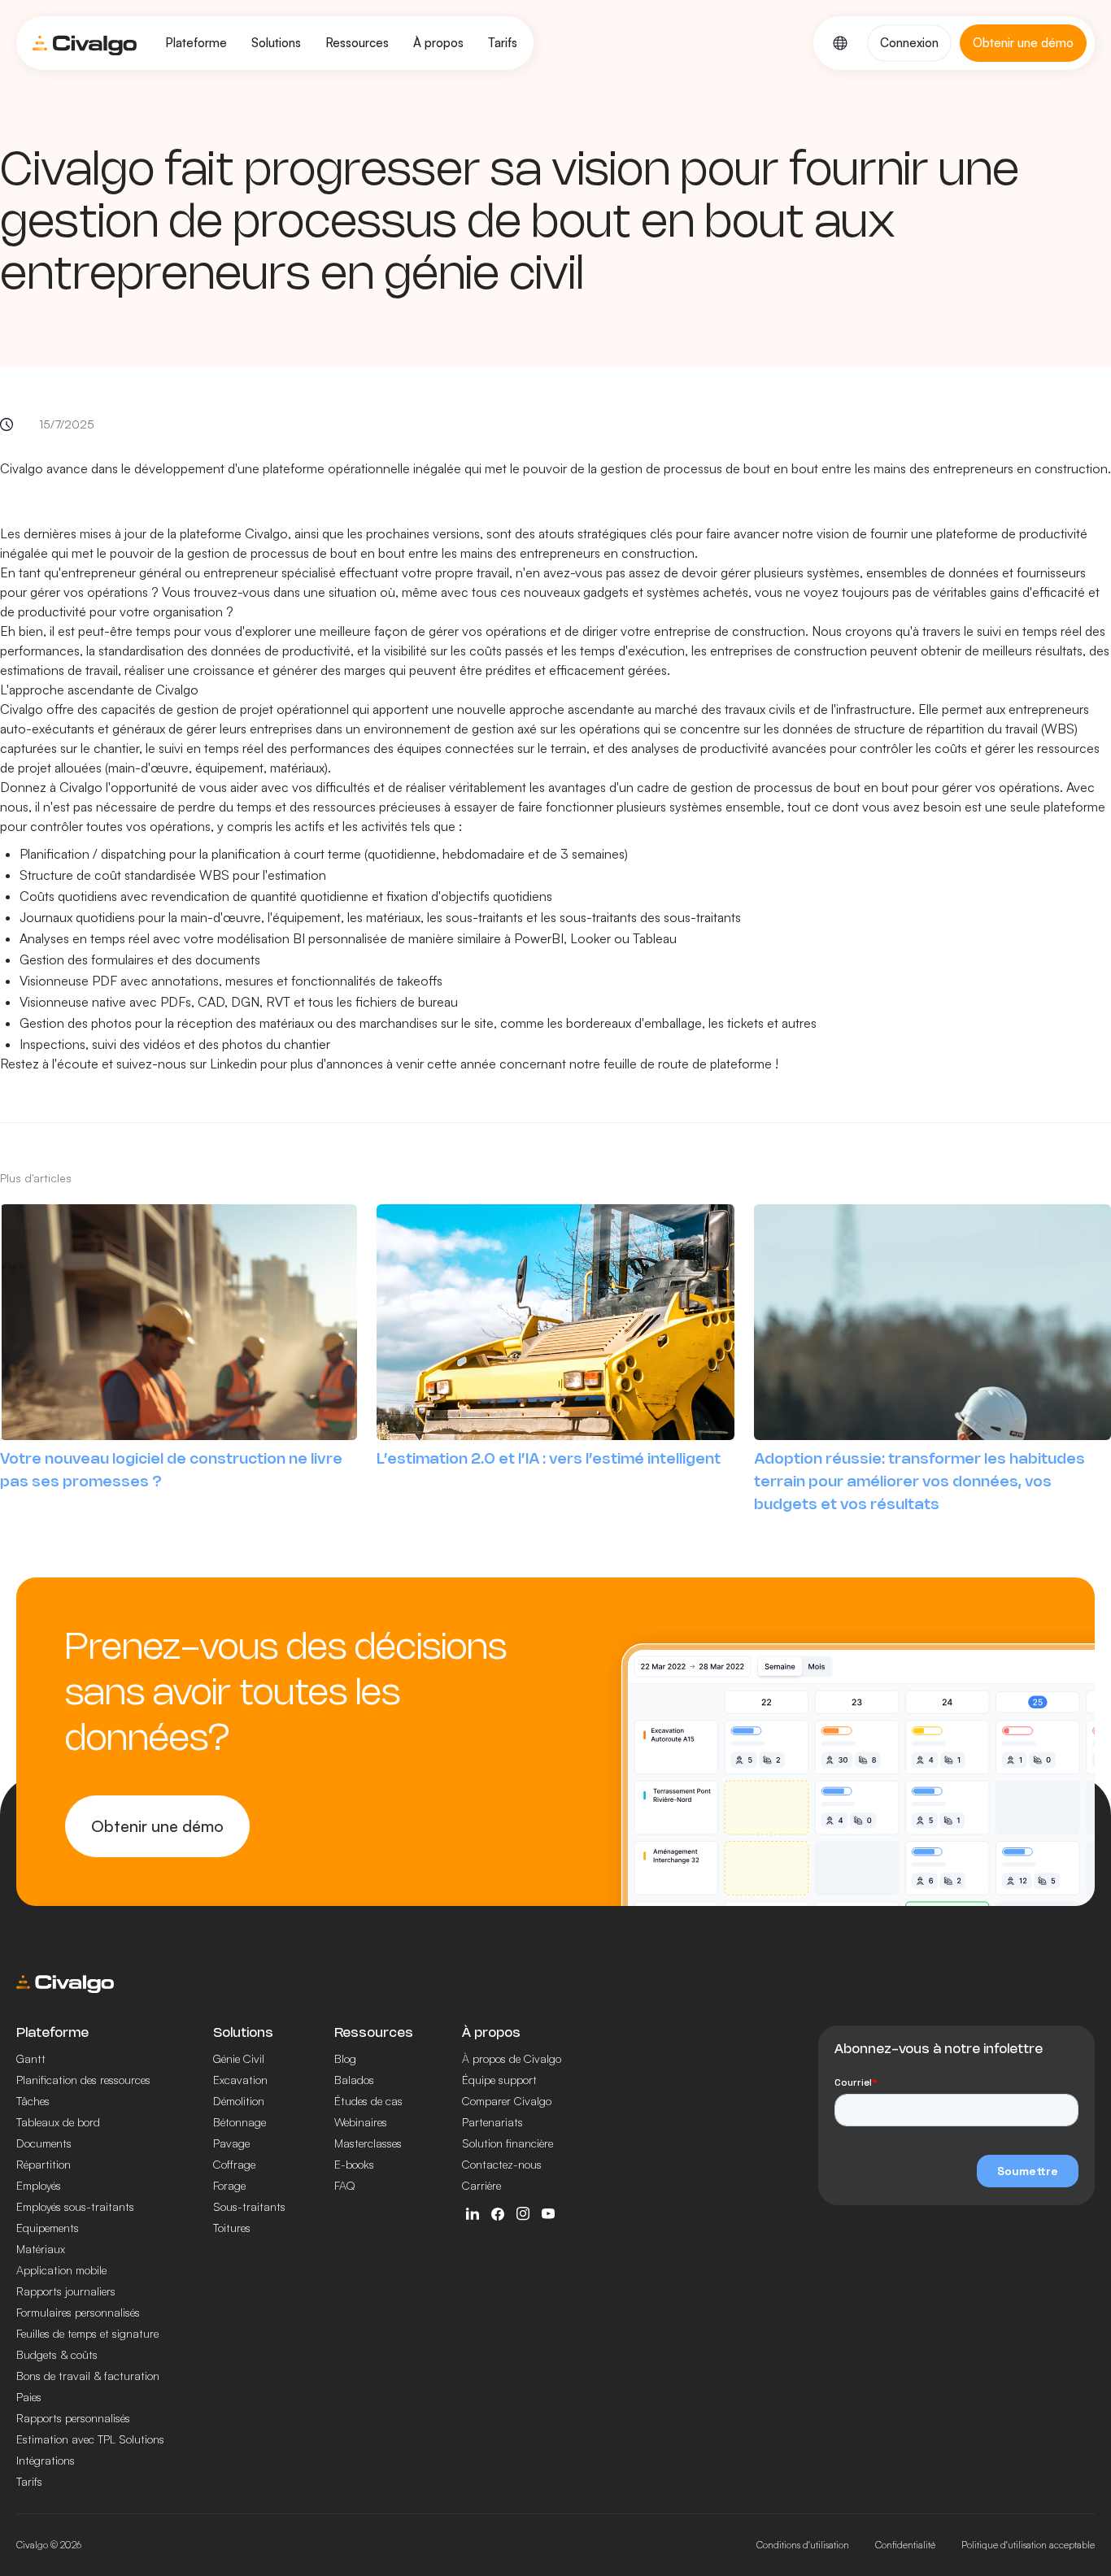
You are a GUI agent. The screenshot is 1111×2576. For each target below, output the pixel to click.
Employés (39, 2185)
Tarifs (503, 43)
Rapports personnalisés (73, 2418)
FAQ (345, 2185)
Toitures (232, 2228)
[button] (196, 43)
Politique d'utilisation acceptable (1028, 2545)
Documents (44, 2143)
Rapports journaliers (66, 2291)
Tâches (33, 2101)
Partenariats (492, 2122)
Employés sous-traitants (75, 2206)
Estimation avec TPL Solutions (90, 2439)
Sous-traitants (249, 2206)
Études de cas (368, 2101)
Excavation (240, 2080)
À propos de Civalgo (512, 2058)
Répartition (44, 2164)
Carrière (481, 2185)
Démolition (239, 2101)
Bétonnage (240, 2122)
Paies (29, 2397)
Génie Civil (239, 2058)
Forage (229, 2185)
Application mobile (61, 2270)
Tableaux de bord (58, 2122)
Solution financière (508, 2143)
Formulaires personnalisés (78, 2312)
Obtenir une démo (157, 1826)
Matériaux (41, 2249)
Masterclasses (368, 2143)
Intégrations (46, 2460)
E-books (354, 2164)
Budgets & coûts (57, 2354)
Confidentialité (905, 2545)
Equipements (48, 2228)
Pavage (231, 2143)
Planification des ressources (83, 2080)
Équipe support (499, 2080)
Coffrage (234, 2164)
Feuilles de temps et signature (87, 2333)
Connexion (909, 43)
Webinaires (361, 2122)
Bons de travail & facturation (88, 2376)
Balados (354, 2080)
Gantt (31, 2058)
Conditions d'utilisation (803, 2545)
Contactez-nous (502, 2164)
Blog (345, 2058)
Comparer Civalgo (507, 2101)
